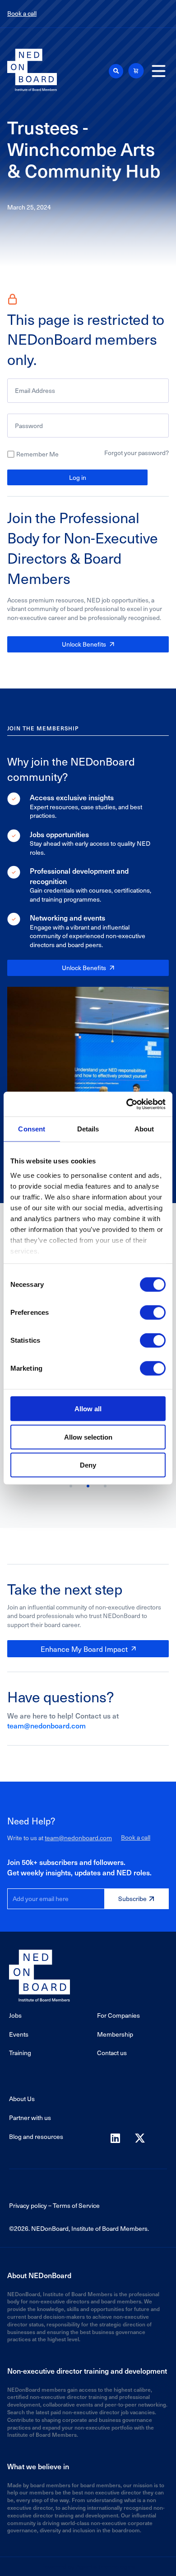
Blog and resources (36, 2136)
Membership (115, 2034)
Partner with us (30, 2118)
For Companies (118, 2015)
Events (19, 2034)
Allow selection (88, 1437)
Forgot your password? (137, 453)
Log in (78, 477)
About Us (22, 2099)
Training (20, 2053)
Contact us (112, 2053)
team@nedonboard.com (46, 1725)
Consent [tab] (32, 1129)
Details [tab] (88, 1129)
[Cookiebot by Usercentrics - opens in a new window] (127, 1104)
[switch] (153, 1313)
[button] (116, 71)
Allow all (88, 1409)
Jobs (15, 2015)
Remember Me (37, 454)
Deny (88, 1465)
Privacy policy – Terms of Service (54, 2205)
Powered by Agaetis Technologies (88, 2566)
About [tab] (144, 1129)
